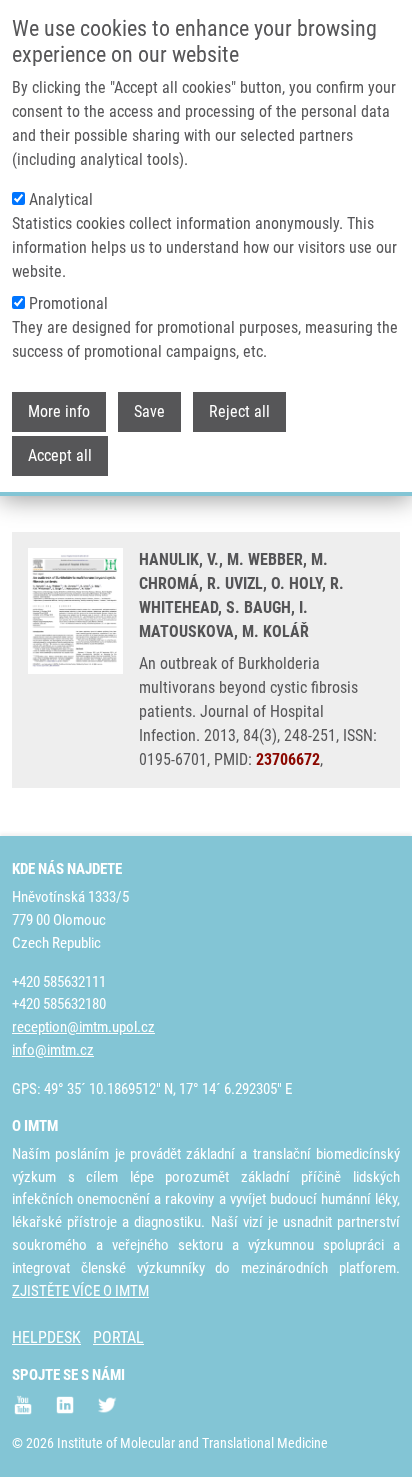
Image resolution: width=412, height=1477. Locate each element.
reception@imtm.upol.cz (83, 1027)
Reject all (239, 411)
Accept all (60, 455)
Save (149, 411)
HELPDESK (46, 1337)
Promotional (68, 303)
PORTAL (118, 1337)
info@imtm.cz (53, 1050)
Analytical (61, 199)
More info (59, 411)
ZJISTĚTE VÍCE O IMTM (80, 1291)
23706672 (288, 759)
